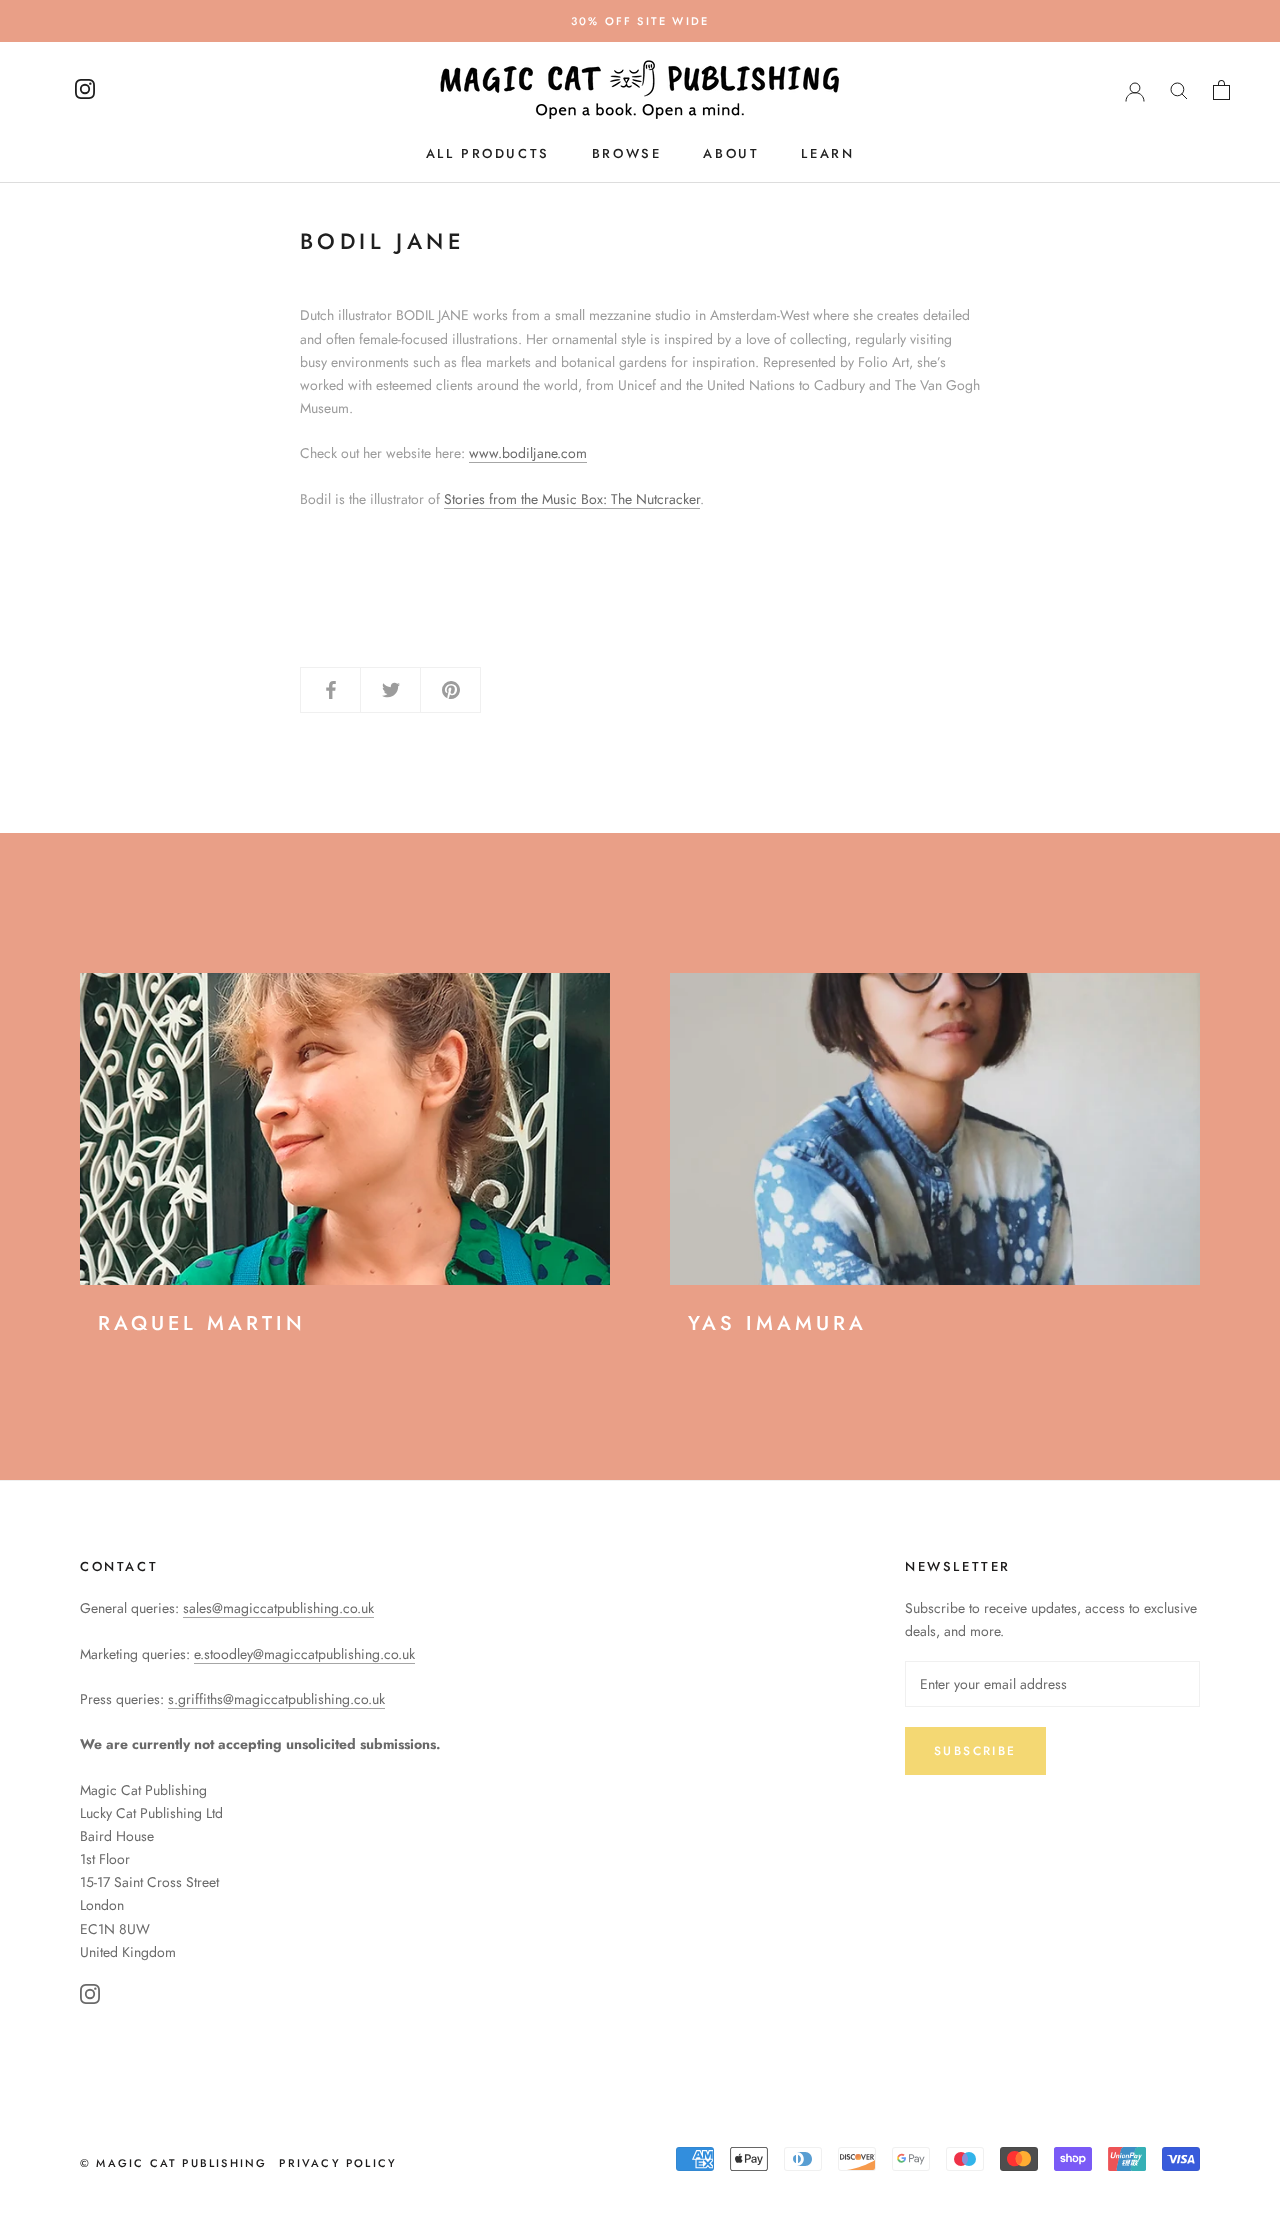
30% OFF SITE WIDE (640, 21)
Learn (827, 153)
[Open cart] (1221, 90)
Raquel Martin (202, 1323)
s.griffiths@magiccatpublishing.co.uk (276, 1699)
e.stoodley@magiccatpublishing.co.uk (304, 1654)
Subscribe (975, 1751)
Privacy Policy (338, 2163)
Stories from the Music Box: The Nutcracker (572, 499)
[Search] (1179, 89)
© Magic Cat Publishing (173, 2163)
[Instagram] (90, 1997)
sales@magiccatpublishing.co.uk (278, 1608)
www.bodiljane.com (528, 453)
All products (488, 153)
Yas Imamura (777, 1323)
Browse (627, 153)
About (731, 153)
